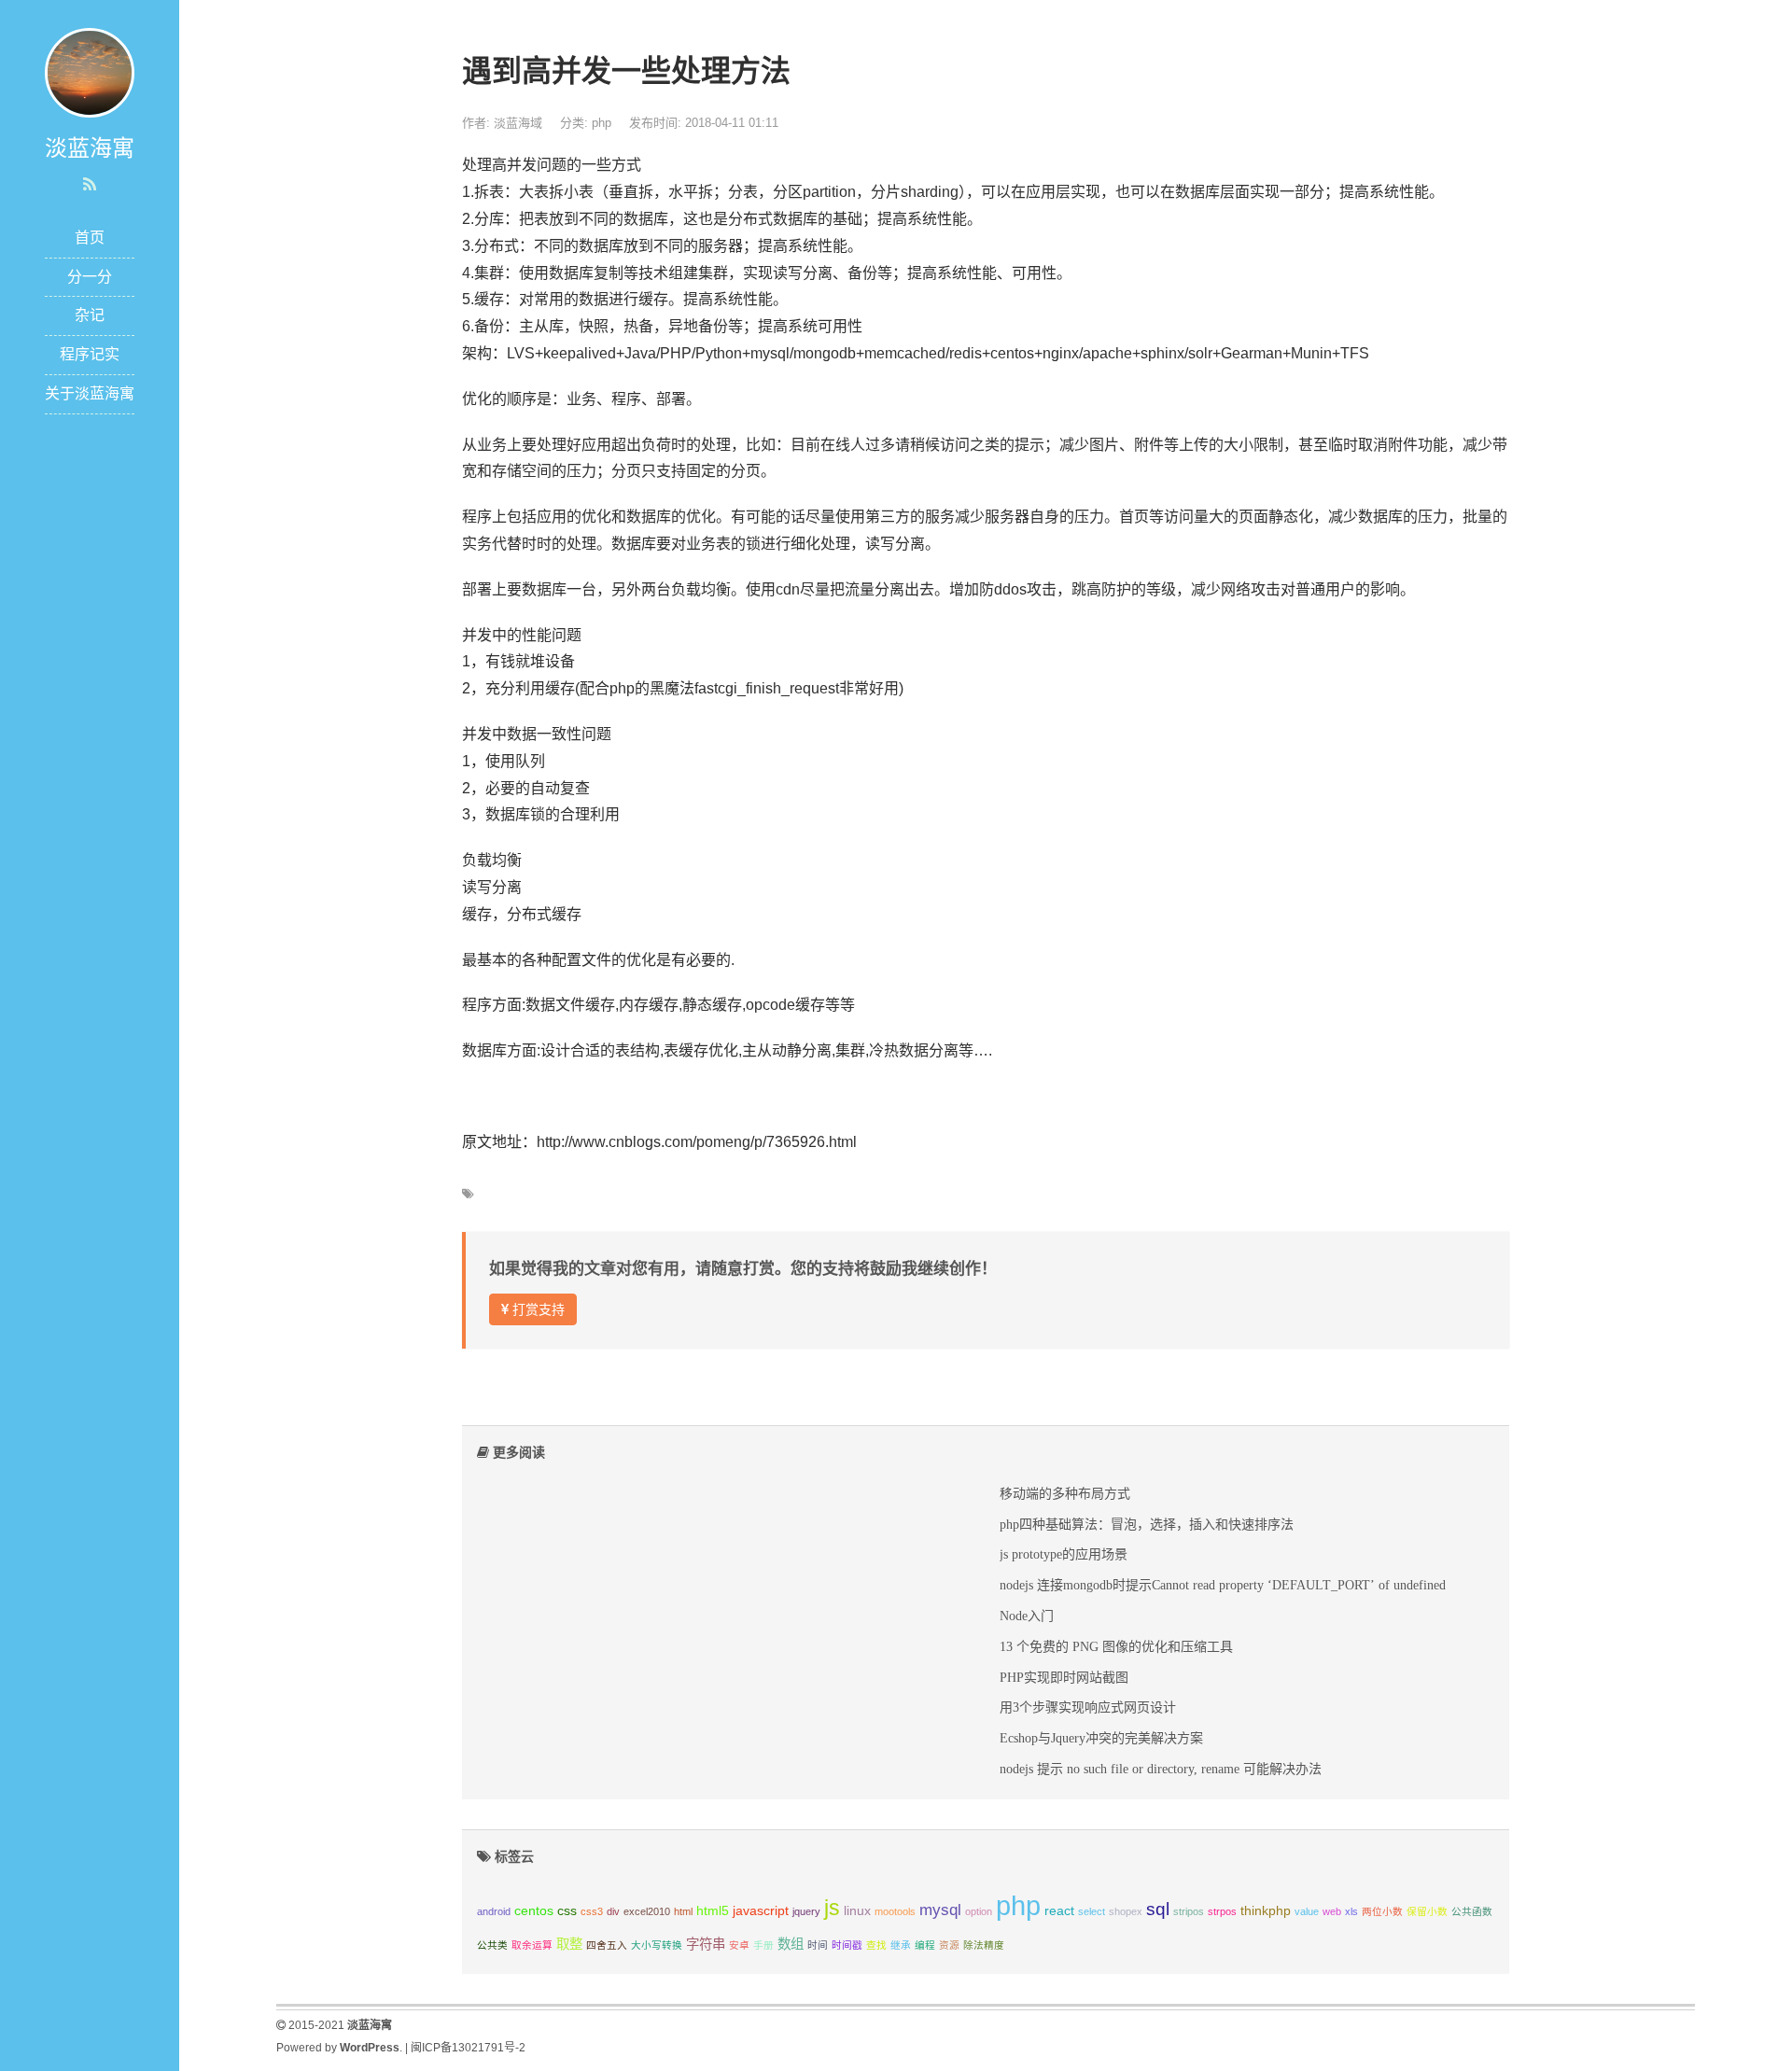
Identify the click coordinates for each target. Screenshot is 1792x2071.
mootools (895, 1911)
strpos (1222, 1911)
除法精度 (984, 1945)
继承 (901, 1945)
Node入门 (1027, 1616)
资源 (949, 1945)
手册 (763, 1945)
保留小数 (1427, 1911)
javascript (761, 1910)
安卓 (739, 1945)
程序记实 (90, 354)
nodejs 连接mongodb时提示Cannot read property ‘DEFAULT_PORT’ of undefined (1223, 1585)
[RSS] (90, 185)
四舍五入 (607, 1945)
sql (1158, 1909)
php (602, 123)
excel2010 (647, 1911)
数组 (791, 1944)
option (979, 1911)
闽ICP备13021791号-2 (468, 2048)
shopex (1126, 1911)
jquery (806, 1911)
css (567, 1910)
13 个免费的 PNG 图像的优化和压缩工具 (1116, 1646)
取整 (569, 1944)
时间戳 (847, 1945)
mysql (940, 1910)
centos (534, 1910)
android (494, 1911)
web (1332, 1911)
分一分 (90, 277)
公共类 (492, 1945)
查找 (876, 1945)
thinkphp (1266, 1910)
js (832, 1908)
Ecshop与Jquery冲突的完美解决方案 (1101, 1738)
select (1092, 1911)
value (1307, 1911)
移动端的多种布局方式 (1065, 1493)
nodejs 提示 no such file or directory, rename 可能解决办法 (1161, 1769)
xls (1351, 1911)
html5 (713, 1910)
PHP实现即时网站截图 (1064, 1677)
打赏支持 (537, 1309)
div (613, 1911)
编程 (925, 1945)
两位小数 (1382, 1911)
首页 (90, 238)
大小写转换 (657, 1945)
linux (857, 1910)
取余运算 (532, 1945)
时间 (818, 1945)
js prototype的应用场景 (1064, 1554)
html (683, 1911)
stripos (1189, 1911)
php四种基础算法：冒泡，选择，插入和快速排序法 (1147, 1524)
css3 (592, 1911)
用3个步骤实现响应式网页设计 (1088, 1707)
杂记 (90, 315)
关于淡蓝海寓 (90, 393)
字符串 (706, 1944)
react (1059, 1910)
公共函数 (1472, 1911)
